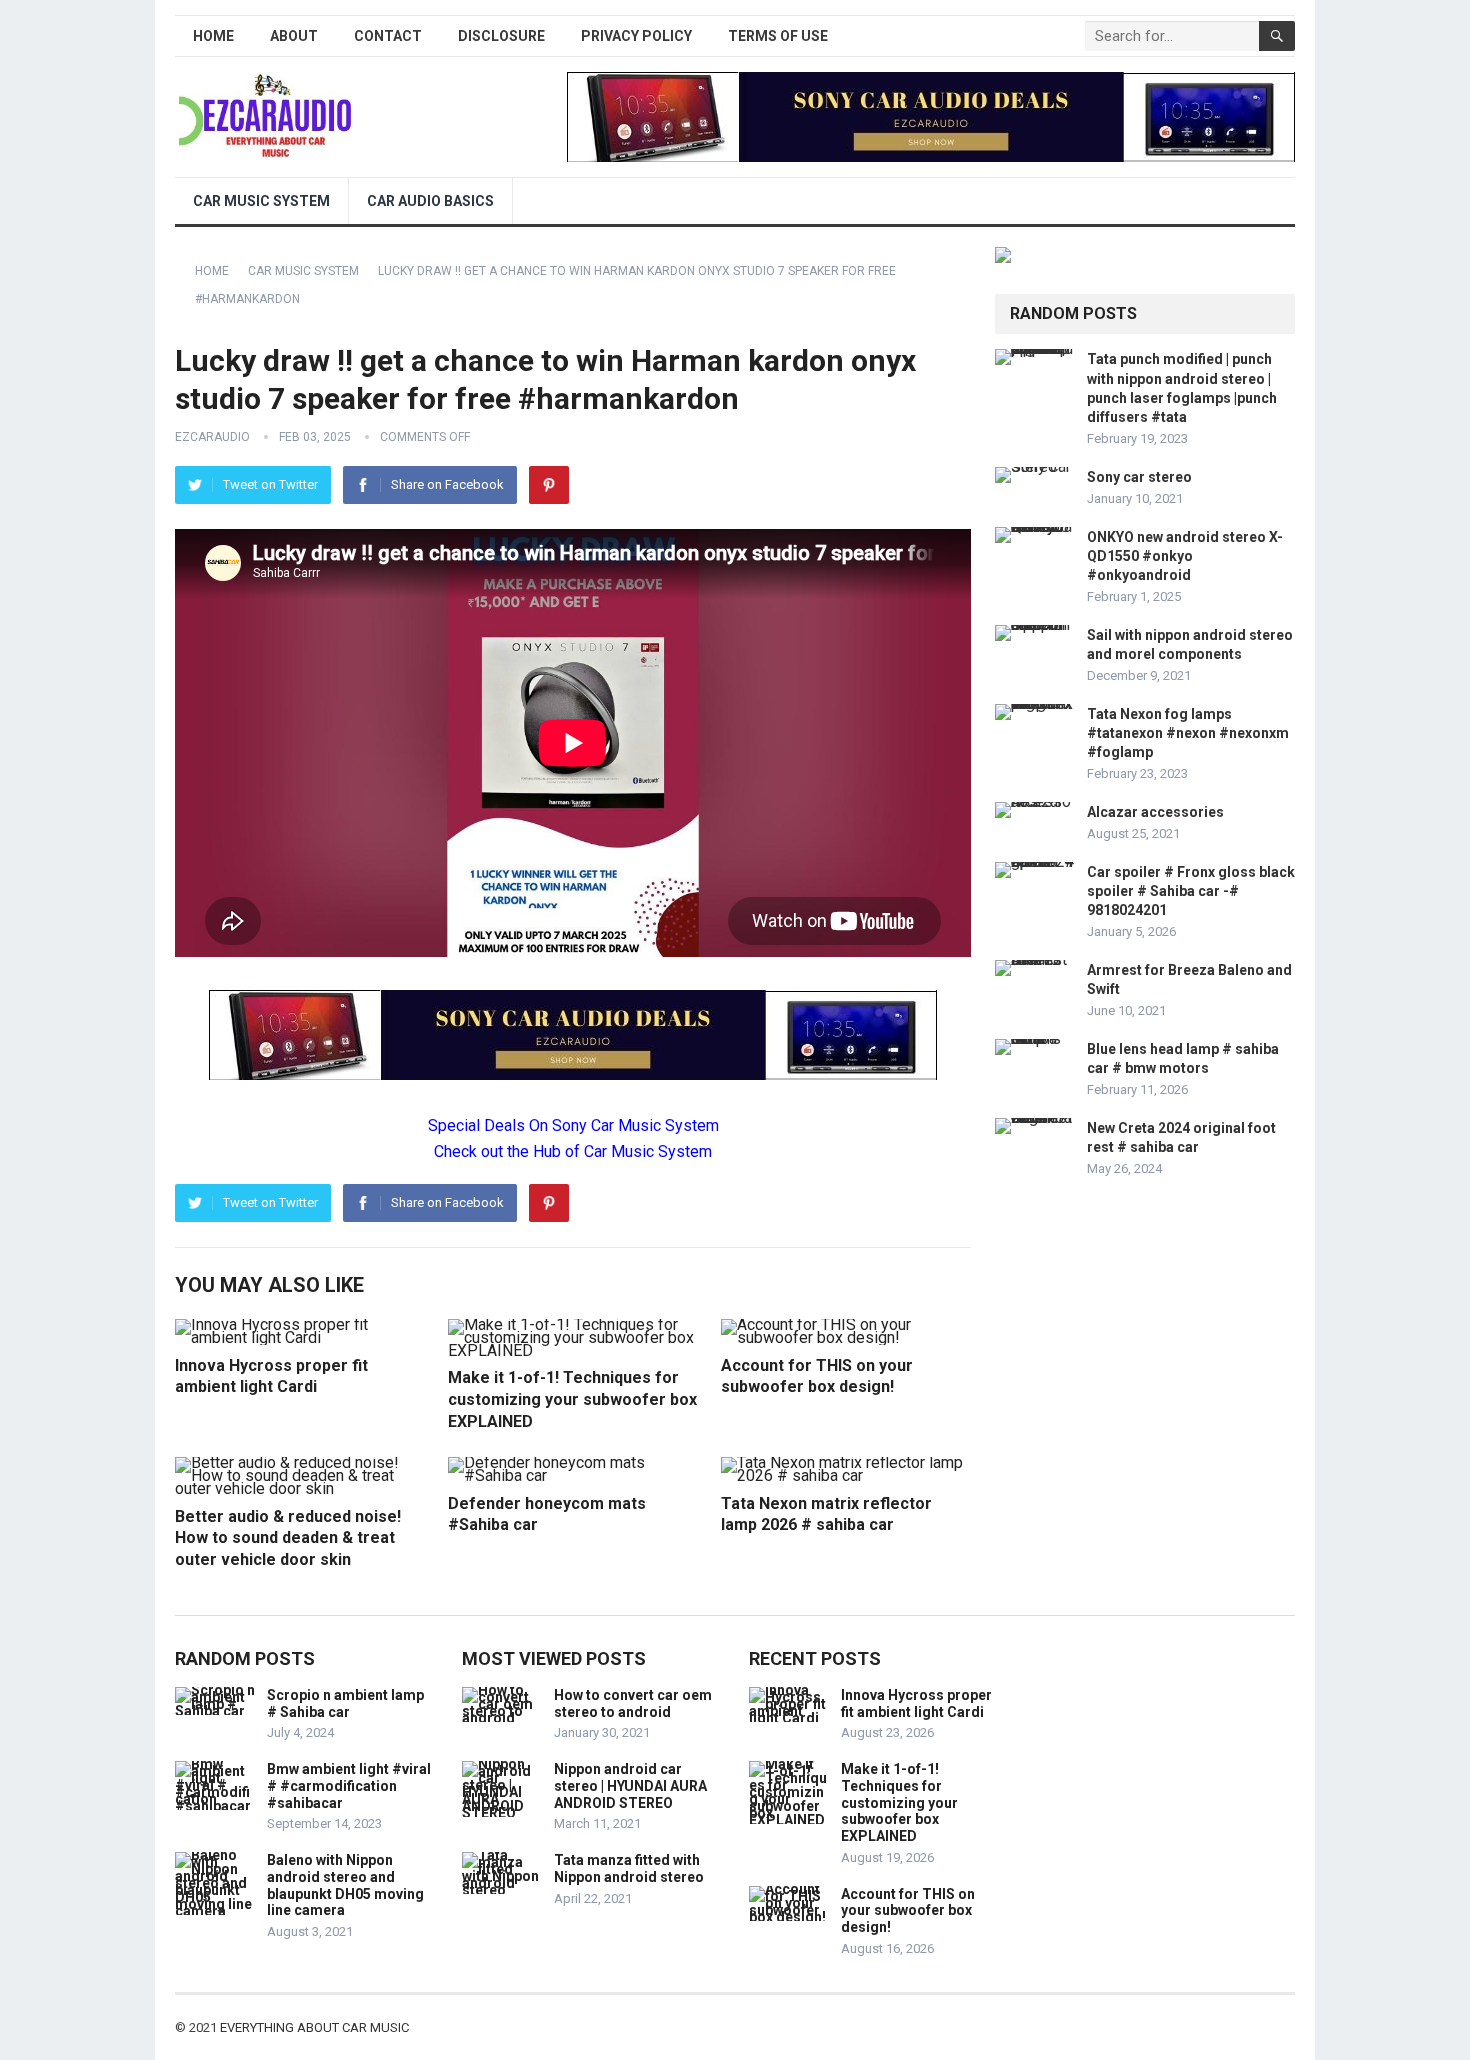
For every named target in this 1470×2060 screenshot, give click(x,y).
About (294, 36)
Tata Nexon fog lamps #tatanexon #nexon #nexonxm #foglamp (1188, 733)
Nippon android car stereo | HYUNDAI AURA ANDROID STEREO (630, 1786)
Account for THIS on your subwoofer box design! (908, 1911)
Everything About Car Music (314, 2027)
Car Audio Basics (430, 201)
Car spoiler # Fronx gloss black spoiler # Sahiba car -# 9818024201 (1191, 891)
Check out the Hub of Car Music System (573, 1151)
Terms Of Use (778, 36)
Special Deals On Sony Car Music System (573, 1125)
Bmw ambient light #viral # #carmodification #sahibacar (349, 1786)
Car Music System (261, 201)
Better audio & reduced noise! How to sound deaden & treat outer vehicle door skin (288, 1538)
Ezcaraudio (212, 437)
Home (213, 36)
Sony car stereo (1139, 477)
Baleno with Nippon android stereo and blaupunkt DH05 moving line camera (345, 1885)
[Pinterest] (549, 485)
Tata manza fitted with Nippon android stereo (629, 1868)
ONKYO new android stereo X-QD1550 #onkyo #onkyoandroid (1185, 556)
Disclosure (501, 36)
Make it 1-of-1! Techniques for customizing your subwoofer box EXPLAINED (572, 1399)
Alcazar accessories (1155, 812)
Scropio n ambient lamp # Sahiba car (345, 1703)
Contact (388, 36)
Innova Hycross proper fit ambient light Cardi (916, 1703)
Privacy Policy (636, 36)
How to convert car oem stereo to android (633, 1703)
